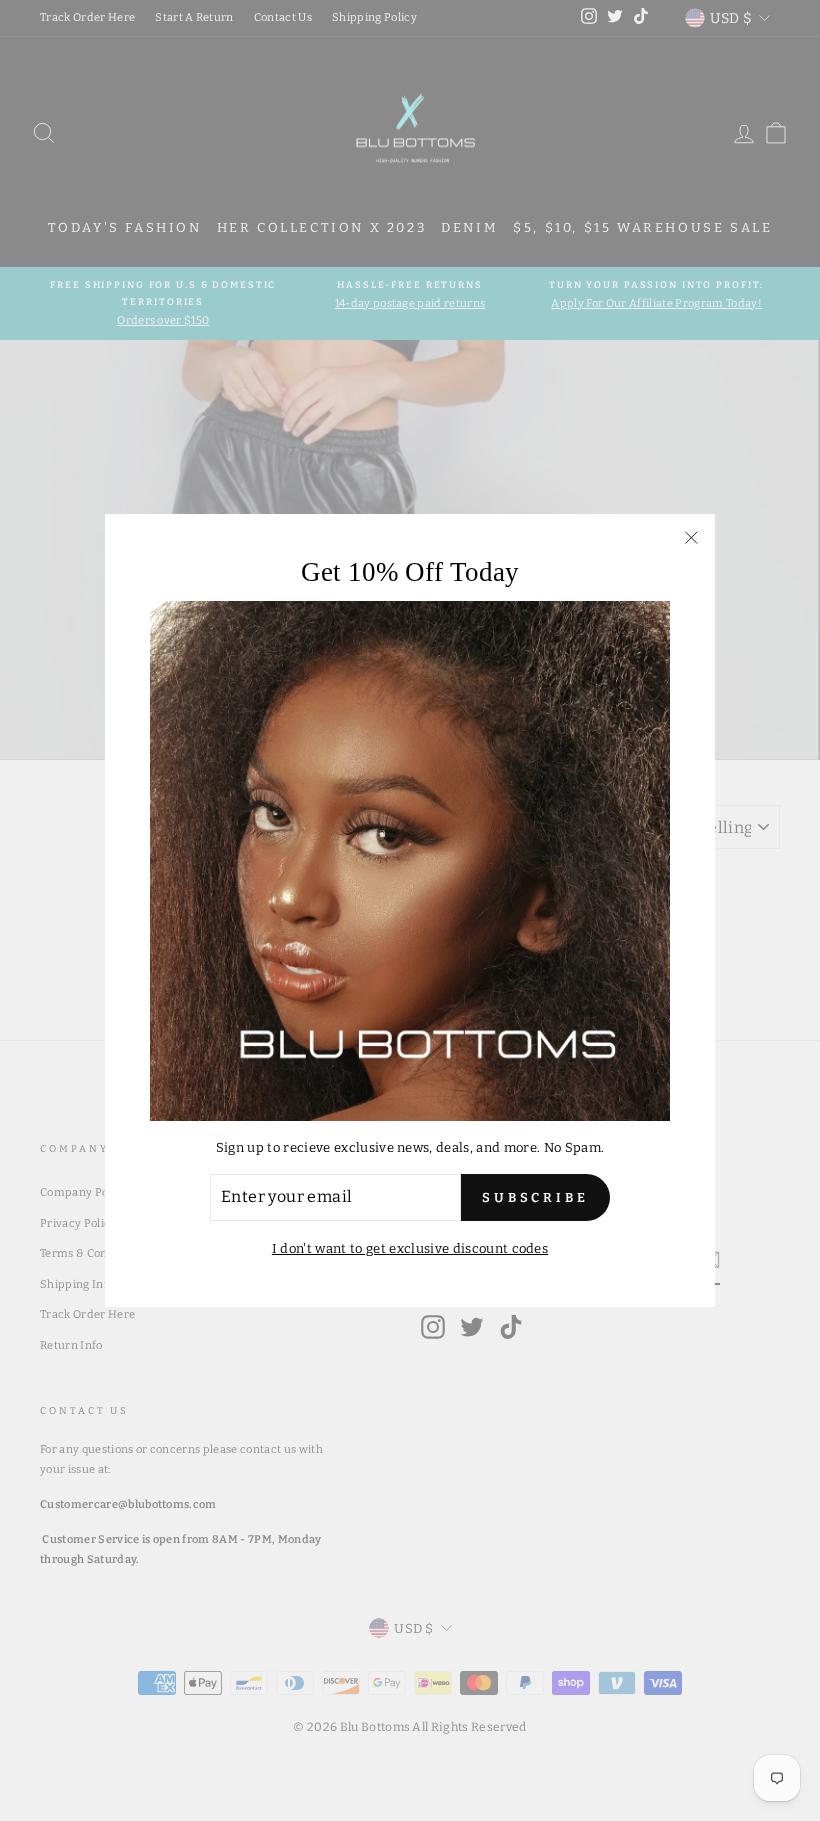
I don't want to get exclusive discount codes (410, 1248)
